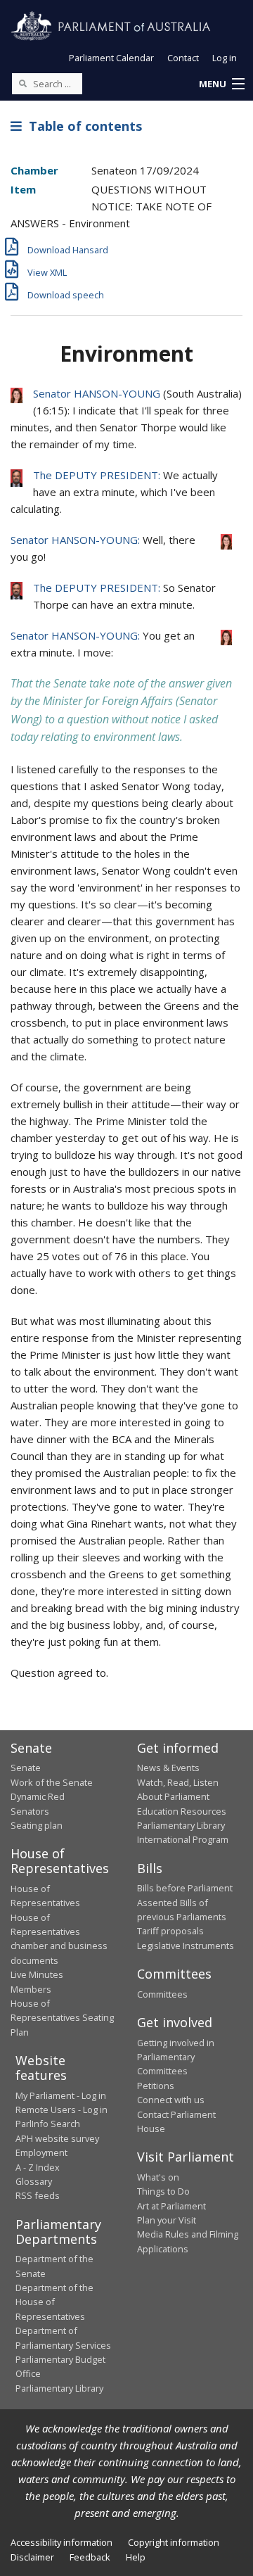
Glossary (34, 2181)
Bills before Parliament (185, 1888)
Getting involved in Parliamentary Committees (176, 2057)
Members (31, 1989)
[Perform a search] (22, 83)
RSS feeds (38, 2195)
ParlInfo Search (48, 2124)
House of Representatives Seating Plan (62, 2018)
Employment (41, 2152)
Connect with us (171, 2100)
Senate (26, 1768)
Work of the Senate (52, 1782)
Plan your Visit (167, 2220)
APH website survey (57, 2138)
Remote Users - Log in (61, 2109)
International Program (183, 1839)
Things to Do (163, 2191)
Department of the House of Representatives (54, 2302)
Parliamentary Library (181, 1825)
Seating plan (37, 1825)
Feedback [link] (90, 2557)
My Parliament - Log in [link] (61, 2095)
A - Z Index (38, 2167)
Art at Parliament (171, 2206)
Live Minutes (37, 1974)
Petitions (156, 2086)
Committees (162, 1994)
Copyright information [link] (174, 2542)
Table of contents (82, 126)
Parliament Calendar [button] (111, 58)
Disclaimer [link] (32, 2557)
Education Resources (182, 1811)
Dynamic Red (38, 1796)
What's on (158, 2177)
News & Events (168, 1768)
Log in (225, 58)
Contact (183, 58)
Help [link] (136, 2557)
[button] (221, 84)
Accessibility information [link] (61, 2542)
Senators (30, 1811)
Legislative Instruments (186, 1946)
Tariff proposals (170, 1931)
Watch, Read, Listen (178, 1782)
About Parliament (173, 1796)
